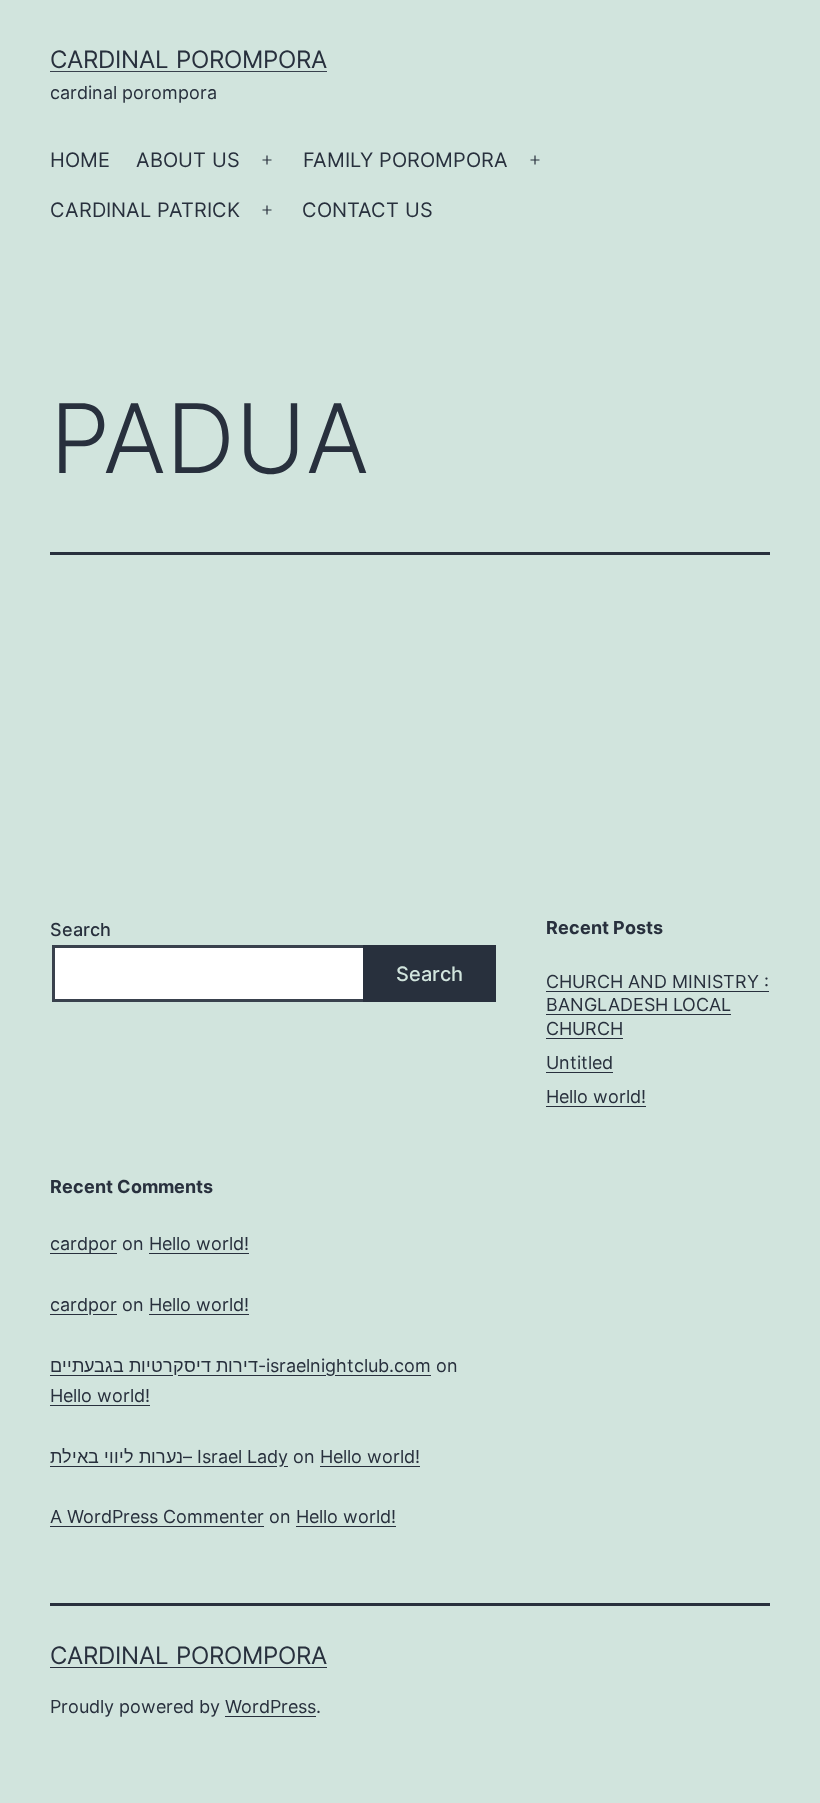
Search (80, 929)
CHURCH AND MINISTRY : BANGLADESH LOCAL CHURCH (657, 1005)
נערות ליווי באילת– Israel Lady (169, 1456)
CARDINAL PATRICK (145, 210)
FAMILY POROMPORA (405, 160)
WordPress (270, 1706)
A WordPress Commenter (157, 1516)
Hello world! (596, 1096)
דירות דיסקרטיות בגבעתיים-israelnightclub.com (240, 1365)
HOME (80, 160)
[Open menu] (267, 160)
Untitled (579, 1062)
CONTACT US (367, 210)
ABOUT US (188, 160)
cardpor (83, 1243)
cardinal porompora (188, 59)
